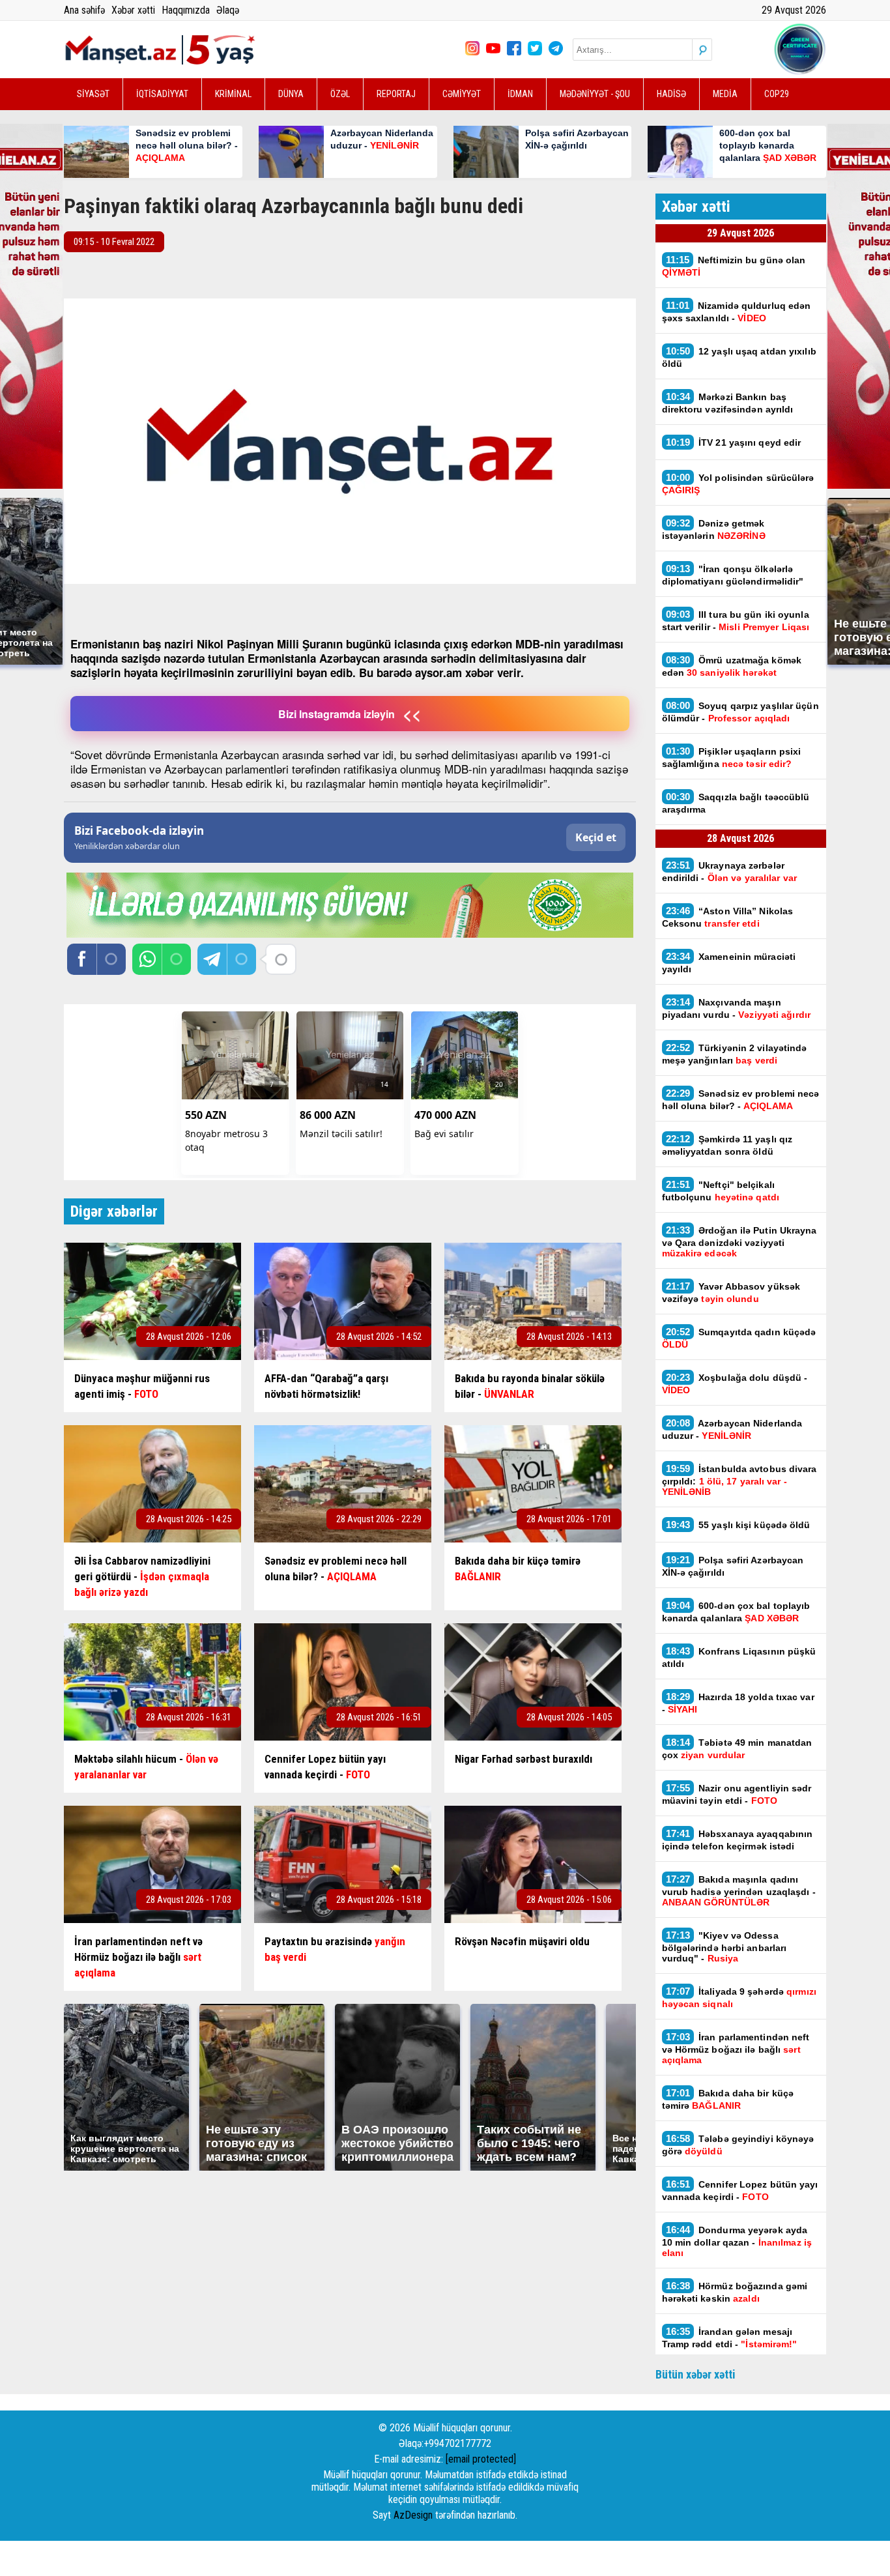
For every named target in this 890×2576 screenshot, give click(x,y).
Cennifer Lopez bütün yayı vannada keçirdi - (740, 2190)
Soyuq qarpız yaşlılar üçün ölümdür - (740, 712)
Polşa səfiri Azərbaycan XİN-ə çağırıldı (733, 1566)
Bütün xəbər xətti (696, 2374)
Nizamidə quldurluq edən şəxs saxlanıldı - (737, 311)
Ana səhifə (84, 10)
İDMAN (520, 94)
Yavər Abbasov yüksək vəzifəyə (731, 1292)
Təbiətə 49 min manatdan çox (737, 1748)
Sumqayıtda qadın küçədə (739, 1338)
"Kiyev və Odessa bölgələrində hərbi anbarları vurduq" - (725, 1946)
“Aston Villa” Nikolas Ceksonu (728, 917)
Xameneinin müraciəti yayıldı (729, 962)
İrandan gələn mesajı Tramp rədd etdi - (730, 2337)
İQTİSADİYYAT (162, 94)
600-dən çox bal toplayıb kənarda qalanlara (736, 1612)
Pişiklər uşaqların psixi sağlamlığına (732, 757)
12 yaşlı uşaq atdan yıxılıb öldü (739, 357)
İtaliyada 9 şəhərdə (739, 1997)
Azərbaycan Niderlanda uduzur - (732, 1429)
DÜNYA (291, 94)
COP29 (777, 94)
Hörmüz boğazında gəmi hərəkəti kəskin (735, 2292)
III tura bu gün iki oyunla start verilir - (736, 620)
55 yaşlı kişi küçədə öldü (738, 1525)
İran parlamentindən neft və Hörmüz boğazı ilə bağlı (736, 2048)
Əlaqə (228, 10)
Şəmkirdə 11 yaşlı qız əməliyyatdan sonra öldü (727, 1145)
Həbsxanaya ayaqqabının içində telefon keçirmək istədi (738, 1840)
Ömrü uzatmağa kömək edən (732, 666)
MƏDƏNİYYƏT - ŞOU (595, 94)
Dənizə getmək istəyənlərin (714, 529)
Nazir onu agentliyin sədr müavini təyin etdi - (737, 1794)
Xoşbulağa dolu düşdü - (735, 1383)
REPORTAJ (396, 94)
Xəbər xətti (133, 10)
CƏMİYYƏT (462, 94)
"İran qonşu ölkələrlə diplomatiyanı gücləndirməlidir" (733, 575)
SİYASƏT (93, 94)
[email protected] (481, 2459)
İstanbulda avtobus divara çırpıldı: (739, 1480)
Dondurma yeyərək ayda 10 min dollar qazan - (737, 2241)
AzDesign (413, 2515)
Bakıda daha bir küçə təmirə (728, 2099)
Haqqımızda (186, 10)
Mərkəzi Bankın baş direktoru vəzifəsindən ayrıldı (728, 403)
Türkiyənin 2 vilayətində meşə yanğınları (735, 1054)
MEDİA (725, 94)
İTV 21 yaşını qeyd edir (734, 442)
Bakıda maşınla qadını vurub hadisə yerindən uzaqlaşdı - (739, 1890)
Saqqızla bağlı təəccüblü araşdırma (736, 803)
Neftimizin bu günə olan (734, 266)
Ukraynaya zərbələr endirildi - (731, 871)
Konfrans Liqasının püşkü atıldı (739, 1657)
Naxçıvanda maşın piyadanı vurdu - (736, 1008)
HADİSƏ (671, 94)
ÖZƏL (340, 94)
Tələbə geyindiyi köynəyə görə (738, 2145)
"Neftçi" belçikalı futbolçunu (721, 1191)
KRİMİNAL (233, 94)
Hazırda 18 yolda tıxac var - (738, 1703)
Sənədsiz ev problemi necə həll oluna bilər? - (741, 1099)
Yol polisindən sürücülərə (738, 484)
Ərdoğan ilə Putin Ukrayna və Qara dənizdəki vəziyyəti (739, 1241)
